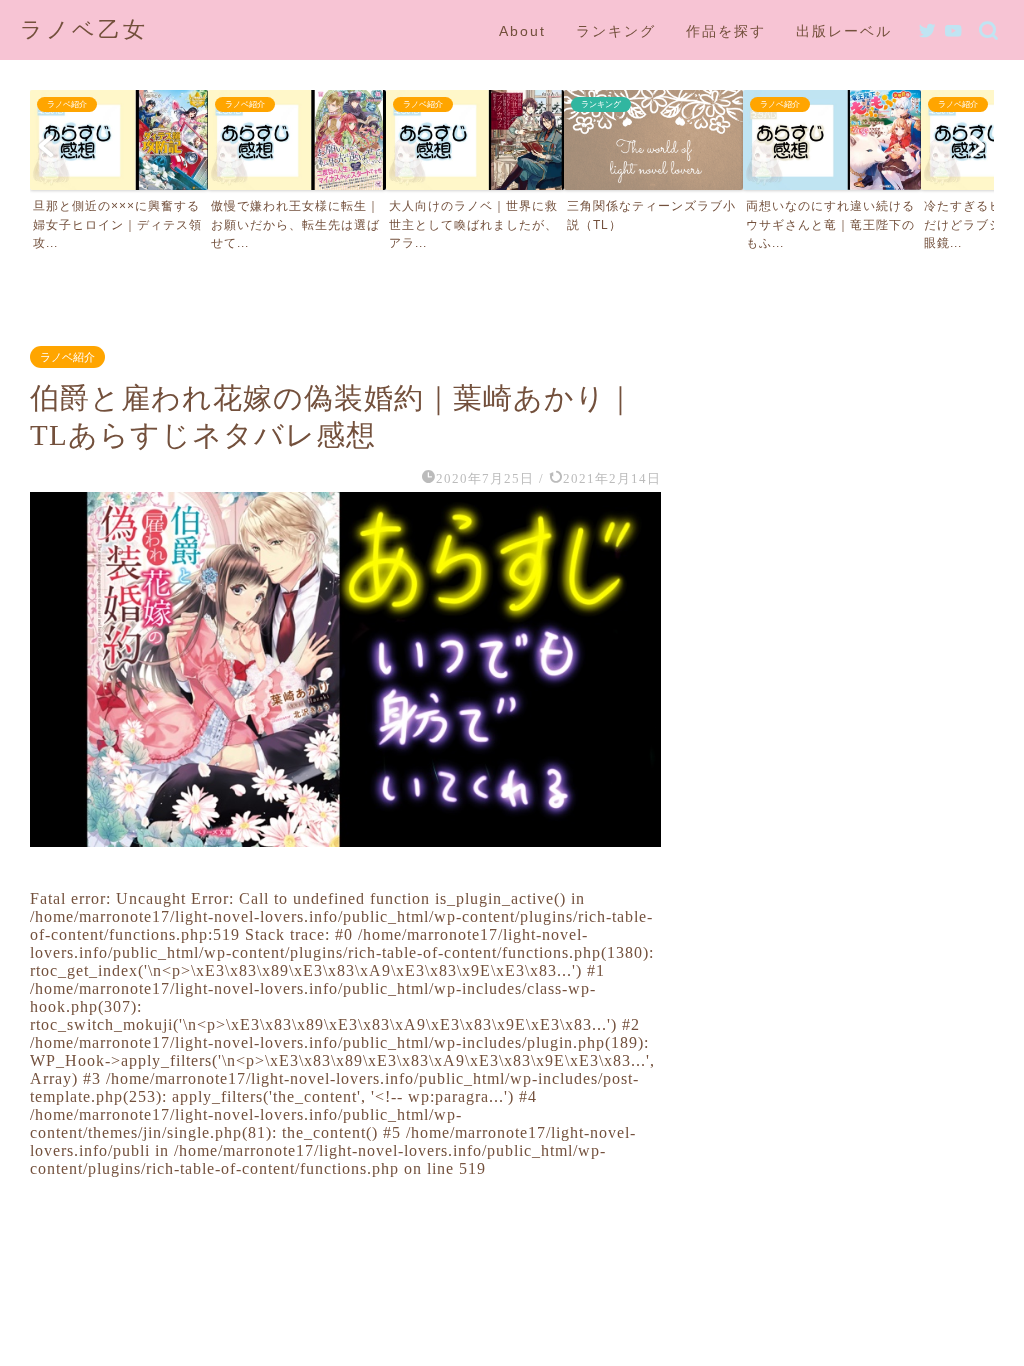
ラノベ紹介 (67, 357)
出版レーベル (844, 31)
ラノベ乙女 (84, 29)
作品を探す (726, 31)
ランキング (616, 31)
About (522, 31)
